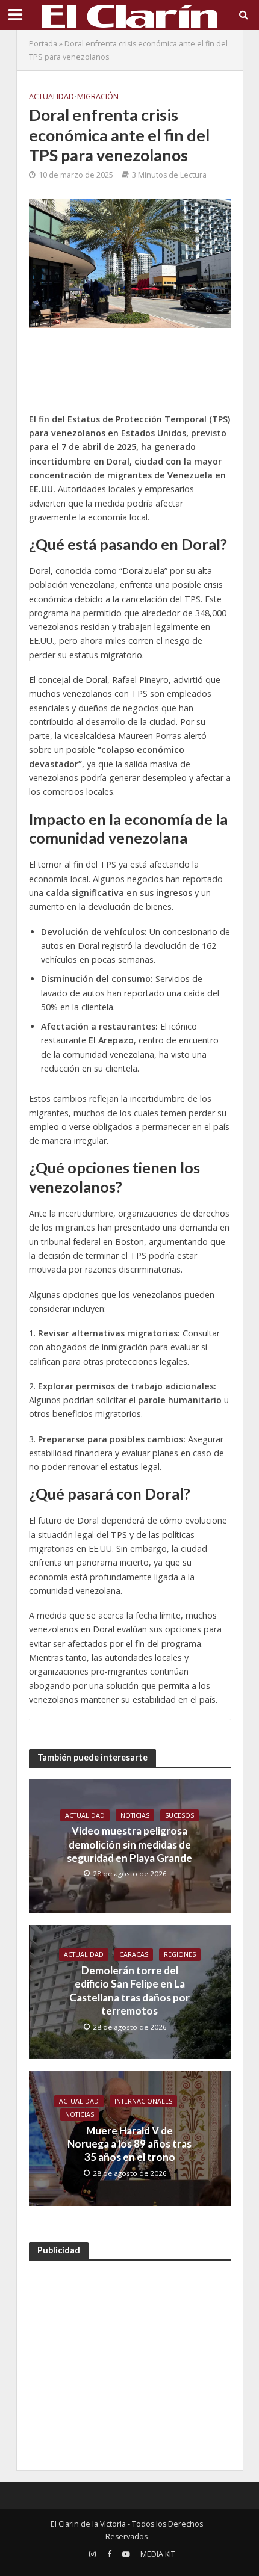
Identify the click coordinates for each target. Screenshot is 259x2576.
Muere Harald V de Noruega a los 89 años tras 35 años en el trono (129, 2144)
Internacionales (143, 2101)
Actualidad (51, 97)
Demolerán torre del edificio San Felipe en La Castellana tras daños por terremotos (129, 1991)
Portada (43, 44)
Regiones (180, 1954)
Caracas (134, 1954)
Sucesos (179, 1815)
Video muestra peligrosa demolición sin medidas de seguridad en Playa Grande (129, 1844)
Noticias (135, 1815)
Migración (98, 97)
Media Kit (158, 2554)
